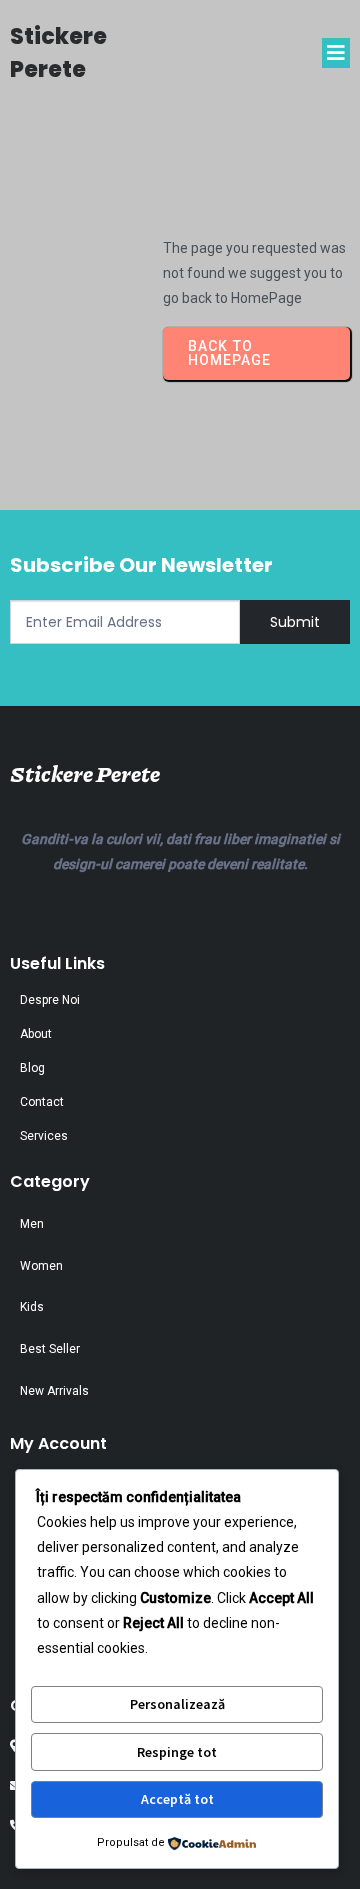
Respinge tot (177, 1752)
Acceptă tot (177, 1799)
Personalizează (177, 1704)
